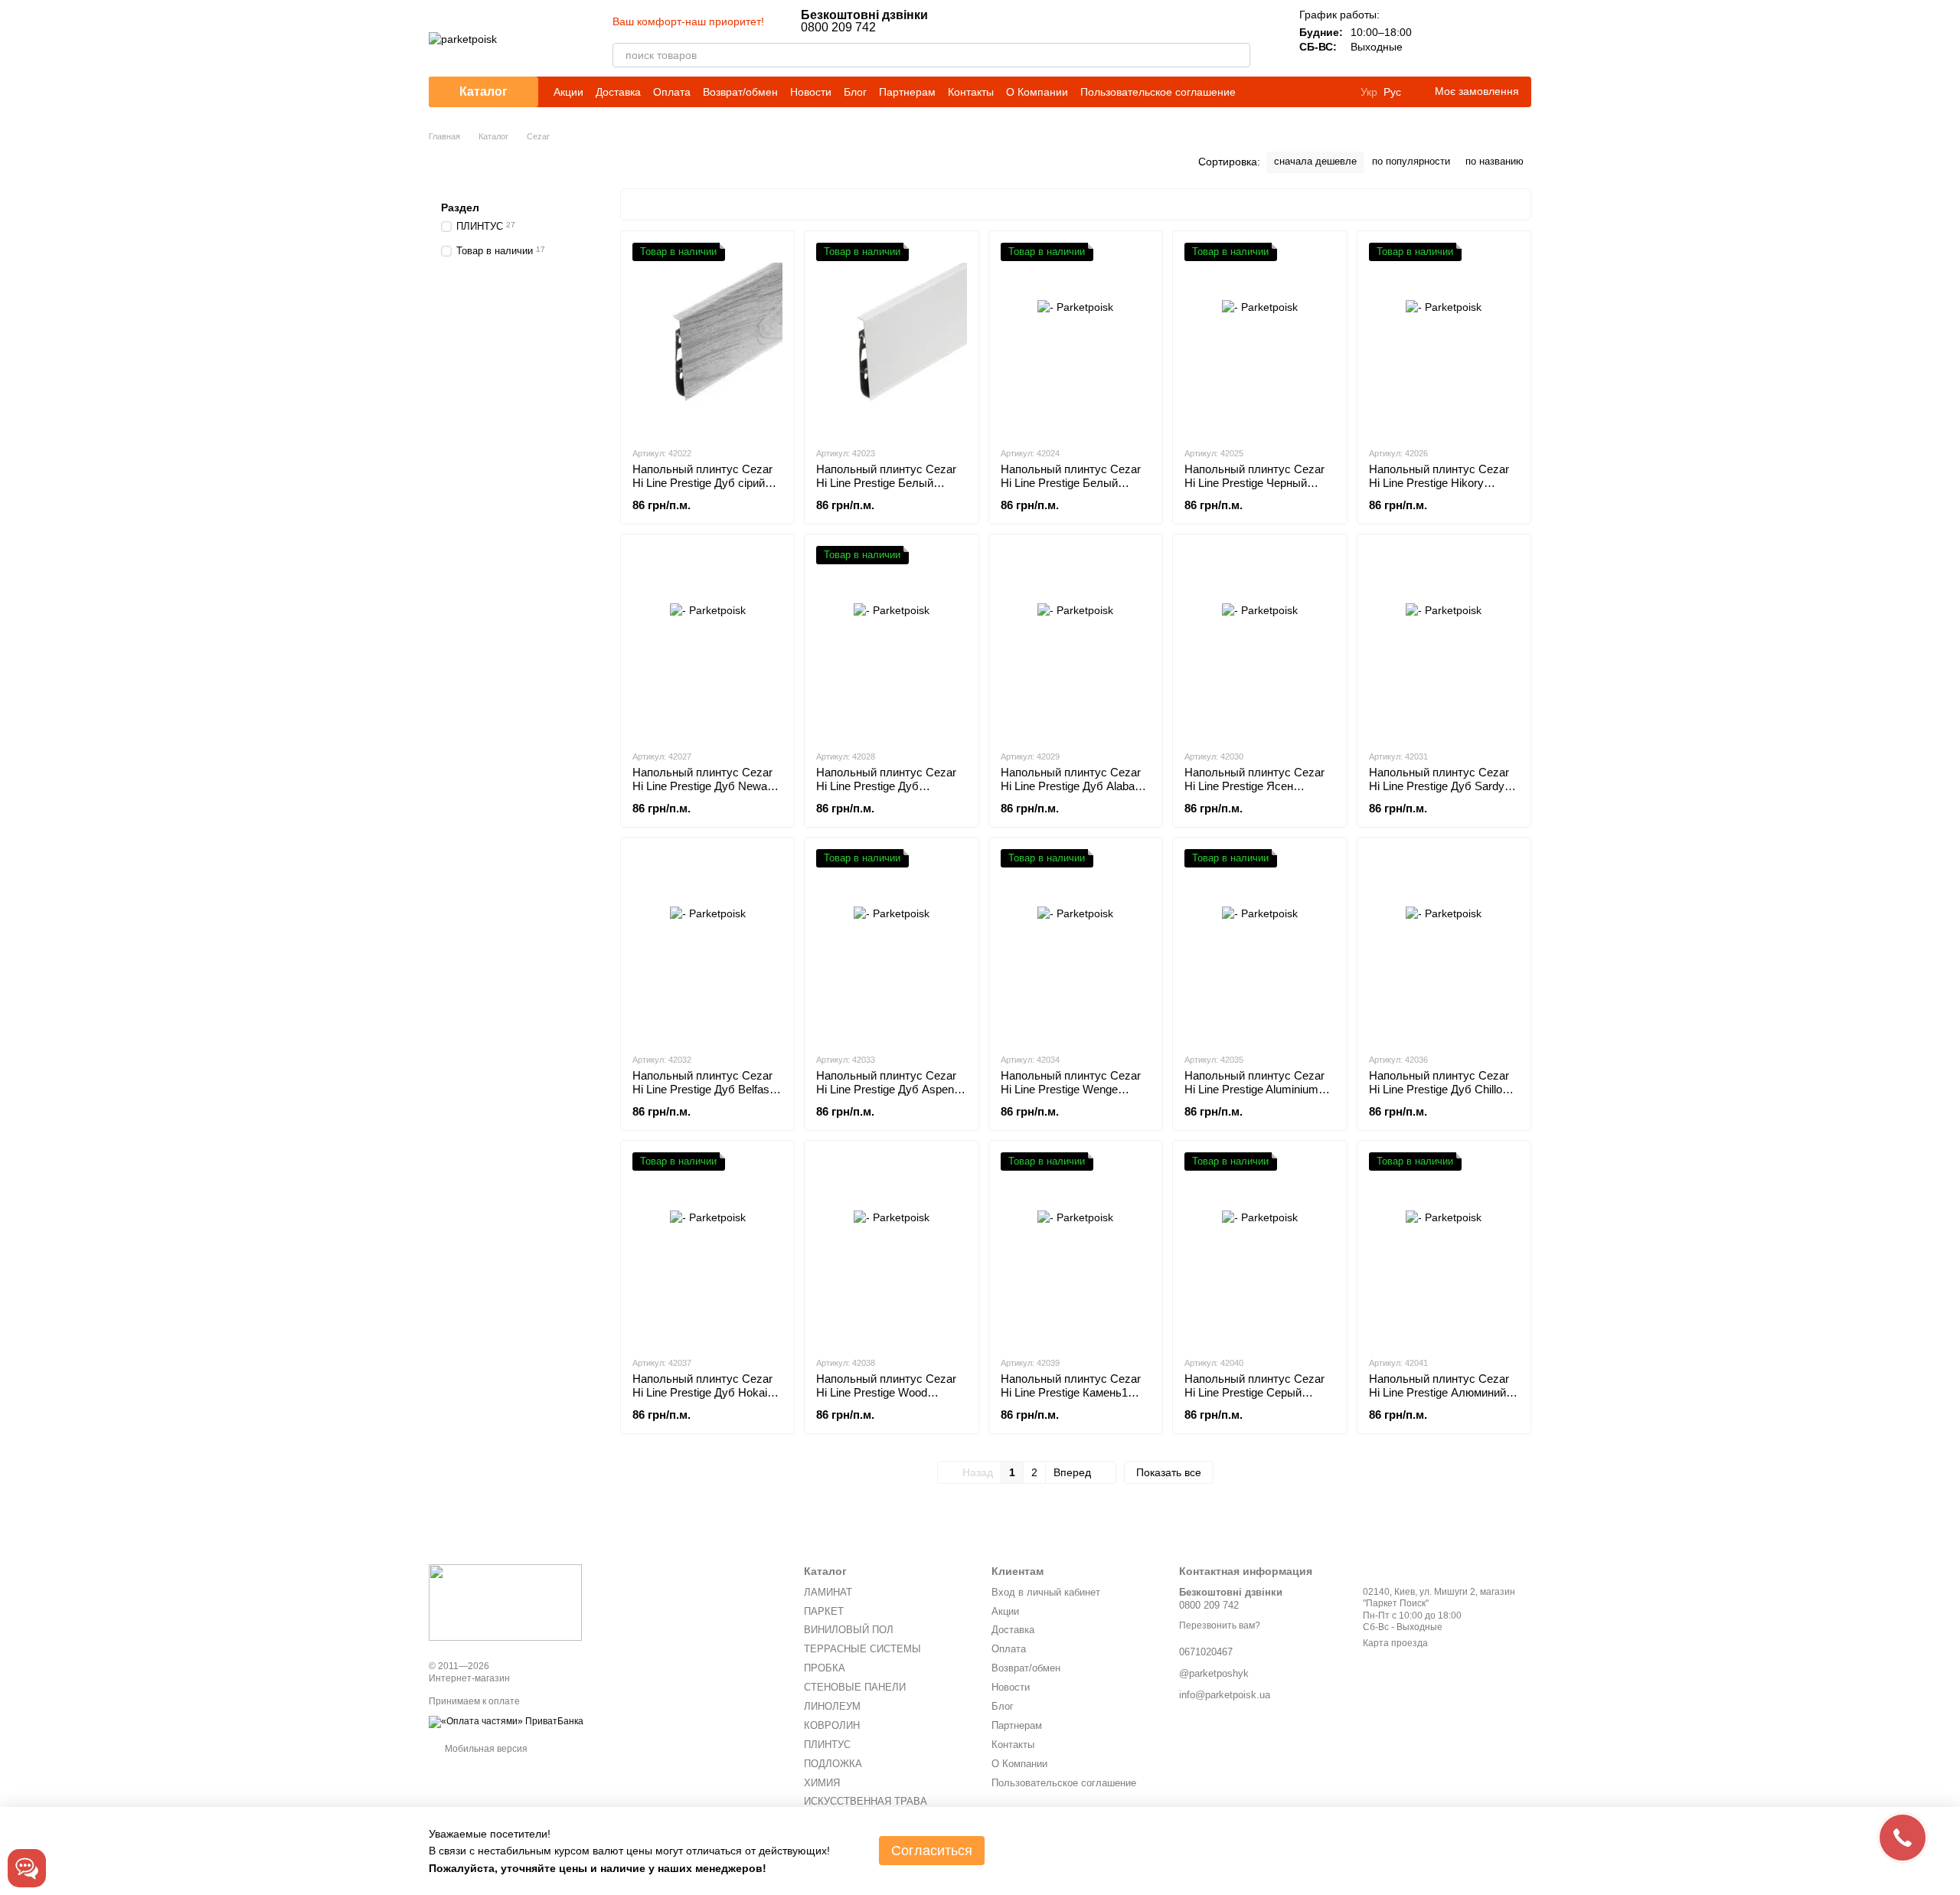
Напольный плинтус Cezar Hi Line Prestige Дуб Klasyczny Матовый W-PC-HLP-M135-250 (887, 793)
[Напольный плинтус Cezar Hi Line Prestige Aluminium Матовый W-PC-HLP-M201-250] (1259, 945)
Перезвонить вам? (1220, 1625)
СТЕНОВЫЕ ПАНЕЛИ (855, 1687)
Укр (1369, 92)
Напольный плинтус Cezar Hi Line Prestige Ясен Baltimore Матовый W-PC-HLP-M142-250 (1254, 793)
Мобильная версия (485, 1749)
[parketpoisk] (505, 1603)
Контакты (971, 92)
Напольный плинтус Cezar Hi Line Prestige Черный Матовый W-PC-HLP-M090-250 (1256, 490)
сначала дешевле (1315, 161)
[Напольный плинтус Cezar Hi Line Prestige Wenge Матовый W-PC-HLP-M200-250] (1076, 945)
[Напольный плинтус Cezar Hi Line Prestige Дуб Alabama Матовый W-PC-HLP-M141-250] (1076, 642)
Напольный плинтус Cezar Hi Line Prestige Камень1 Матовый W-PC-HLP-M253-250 (1073, 1399)
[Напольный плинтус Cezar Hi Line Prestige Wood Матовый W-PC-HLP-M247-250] (891, 1248)
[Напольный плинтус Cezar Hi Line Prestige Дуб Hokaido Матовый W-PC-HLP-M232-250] (707, 1248)
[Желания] (1479, 38)
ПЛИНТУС (827, 1745)
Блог (855, 92)
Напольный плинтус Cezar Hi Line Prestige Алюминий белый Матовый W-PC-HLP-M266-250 (1444, 1399)
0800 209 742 (864, 21)
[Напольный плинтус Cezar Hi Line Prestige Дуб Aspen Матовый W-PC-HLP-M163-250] (891, 945)
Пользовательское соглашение (1158, 92)
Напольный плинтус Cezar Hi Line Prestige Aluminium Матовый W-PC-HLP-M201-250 (1256, 1096)
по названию (1494, 161)
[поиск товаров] (1238, 55)
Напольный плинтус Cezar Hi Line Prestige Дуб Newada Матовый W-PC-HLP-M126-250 (706, 793)
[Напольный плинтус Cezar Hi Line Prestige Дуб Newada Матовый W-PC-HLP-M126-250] (707, 642)
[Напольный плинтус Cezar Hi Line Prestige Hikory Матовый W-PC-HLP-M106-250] (1444, 338)
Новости (811, 92)
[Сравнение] (1439, 38)
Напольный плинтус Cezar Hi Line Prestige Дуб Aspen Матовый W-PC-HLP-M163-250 (888, 1096)
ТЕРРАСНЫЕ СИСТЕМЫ (862, 1649)
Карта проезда (1395, 1643)
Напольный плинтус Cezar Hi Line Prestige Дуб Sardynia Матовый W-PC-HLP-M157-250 (1444, 793)
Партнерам (907, 92)
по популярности (1411, 161)
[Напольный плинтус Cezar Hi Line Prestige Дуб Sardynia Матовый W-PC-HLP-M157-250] (1444, 642)
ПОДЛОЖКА (833, 1764)
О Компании (1037, 92)
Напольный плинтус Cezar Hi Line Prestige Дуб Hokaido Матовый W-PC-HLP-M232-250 (706, 1399)
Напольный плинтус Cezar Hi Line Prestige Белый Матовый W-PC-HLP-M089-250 (888, 490)
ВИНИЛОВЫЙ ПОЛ (849, 1630)
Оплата (672, 92)
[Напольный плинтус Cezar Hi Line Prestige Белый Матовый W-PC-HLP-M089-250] (891, 338)
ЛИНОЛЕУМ (832, 1706)
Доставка (618, 92)
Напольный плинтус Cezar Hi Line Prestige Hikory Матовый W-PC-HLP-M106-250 (1441, 490)
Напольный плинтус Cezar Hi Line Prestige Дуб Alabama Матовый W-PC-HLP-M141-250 (1076, 793)
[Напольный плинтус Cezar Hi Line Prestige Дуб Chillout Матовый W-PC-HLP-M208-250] (1444, 945)
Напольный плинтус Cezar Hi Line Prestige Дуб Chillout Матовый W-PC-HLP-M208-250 (1441, 1096)
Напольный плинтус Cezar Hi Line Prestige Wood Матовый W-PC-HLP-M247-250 (888, 1399)
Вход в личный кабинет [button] (1046, 1592)
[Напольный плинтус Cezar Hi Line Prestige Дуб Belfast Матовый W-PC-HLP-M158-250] (707, 945)
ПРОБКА (825, 1668)
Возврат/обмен (740, 92)
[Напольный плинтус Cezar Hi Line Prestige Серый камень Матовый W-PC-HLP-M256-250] (1259, 1248)
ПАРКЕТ (824, 1611)
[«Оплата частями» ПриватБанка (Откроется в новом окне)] (506, 1721)
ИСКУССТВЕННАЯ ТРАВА (866, 1801)
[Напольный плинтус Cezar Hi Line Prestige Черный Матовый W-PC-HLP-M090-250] (1259, 338)
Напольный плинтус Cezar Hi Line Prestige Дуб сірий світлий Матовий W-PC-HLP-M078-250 (702, 490)
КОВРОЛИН (832, 1725)
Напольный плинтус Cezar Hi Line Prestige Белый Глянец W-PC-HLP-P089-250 (1075, 483)
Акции (568, 92)
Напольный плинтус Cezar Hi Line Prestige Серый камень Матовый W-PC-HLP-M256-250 (1254, 1399)
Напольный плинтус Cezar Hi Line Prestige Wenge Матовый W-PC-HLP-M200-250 (1073, 1096)
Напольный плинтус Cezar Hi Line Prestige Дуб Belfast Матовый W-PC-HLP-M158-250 (704, 1096)
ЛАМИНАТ (828, 1592)
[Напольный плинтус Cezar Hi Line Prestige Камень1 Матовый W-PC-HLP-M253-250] (1076, 1248)
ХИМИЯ (822, 1783)
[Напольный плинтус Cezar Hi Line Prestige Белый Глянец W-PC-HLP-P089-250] (1076, 338)
